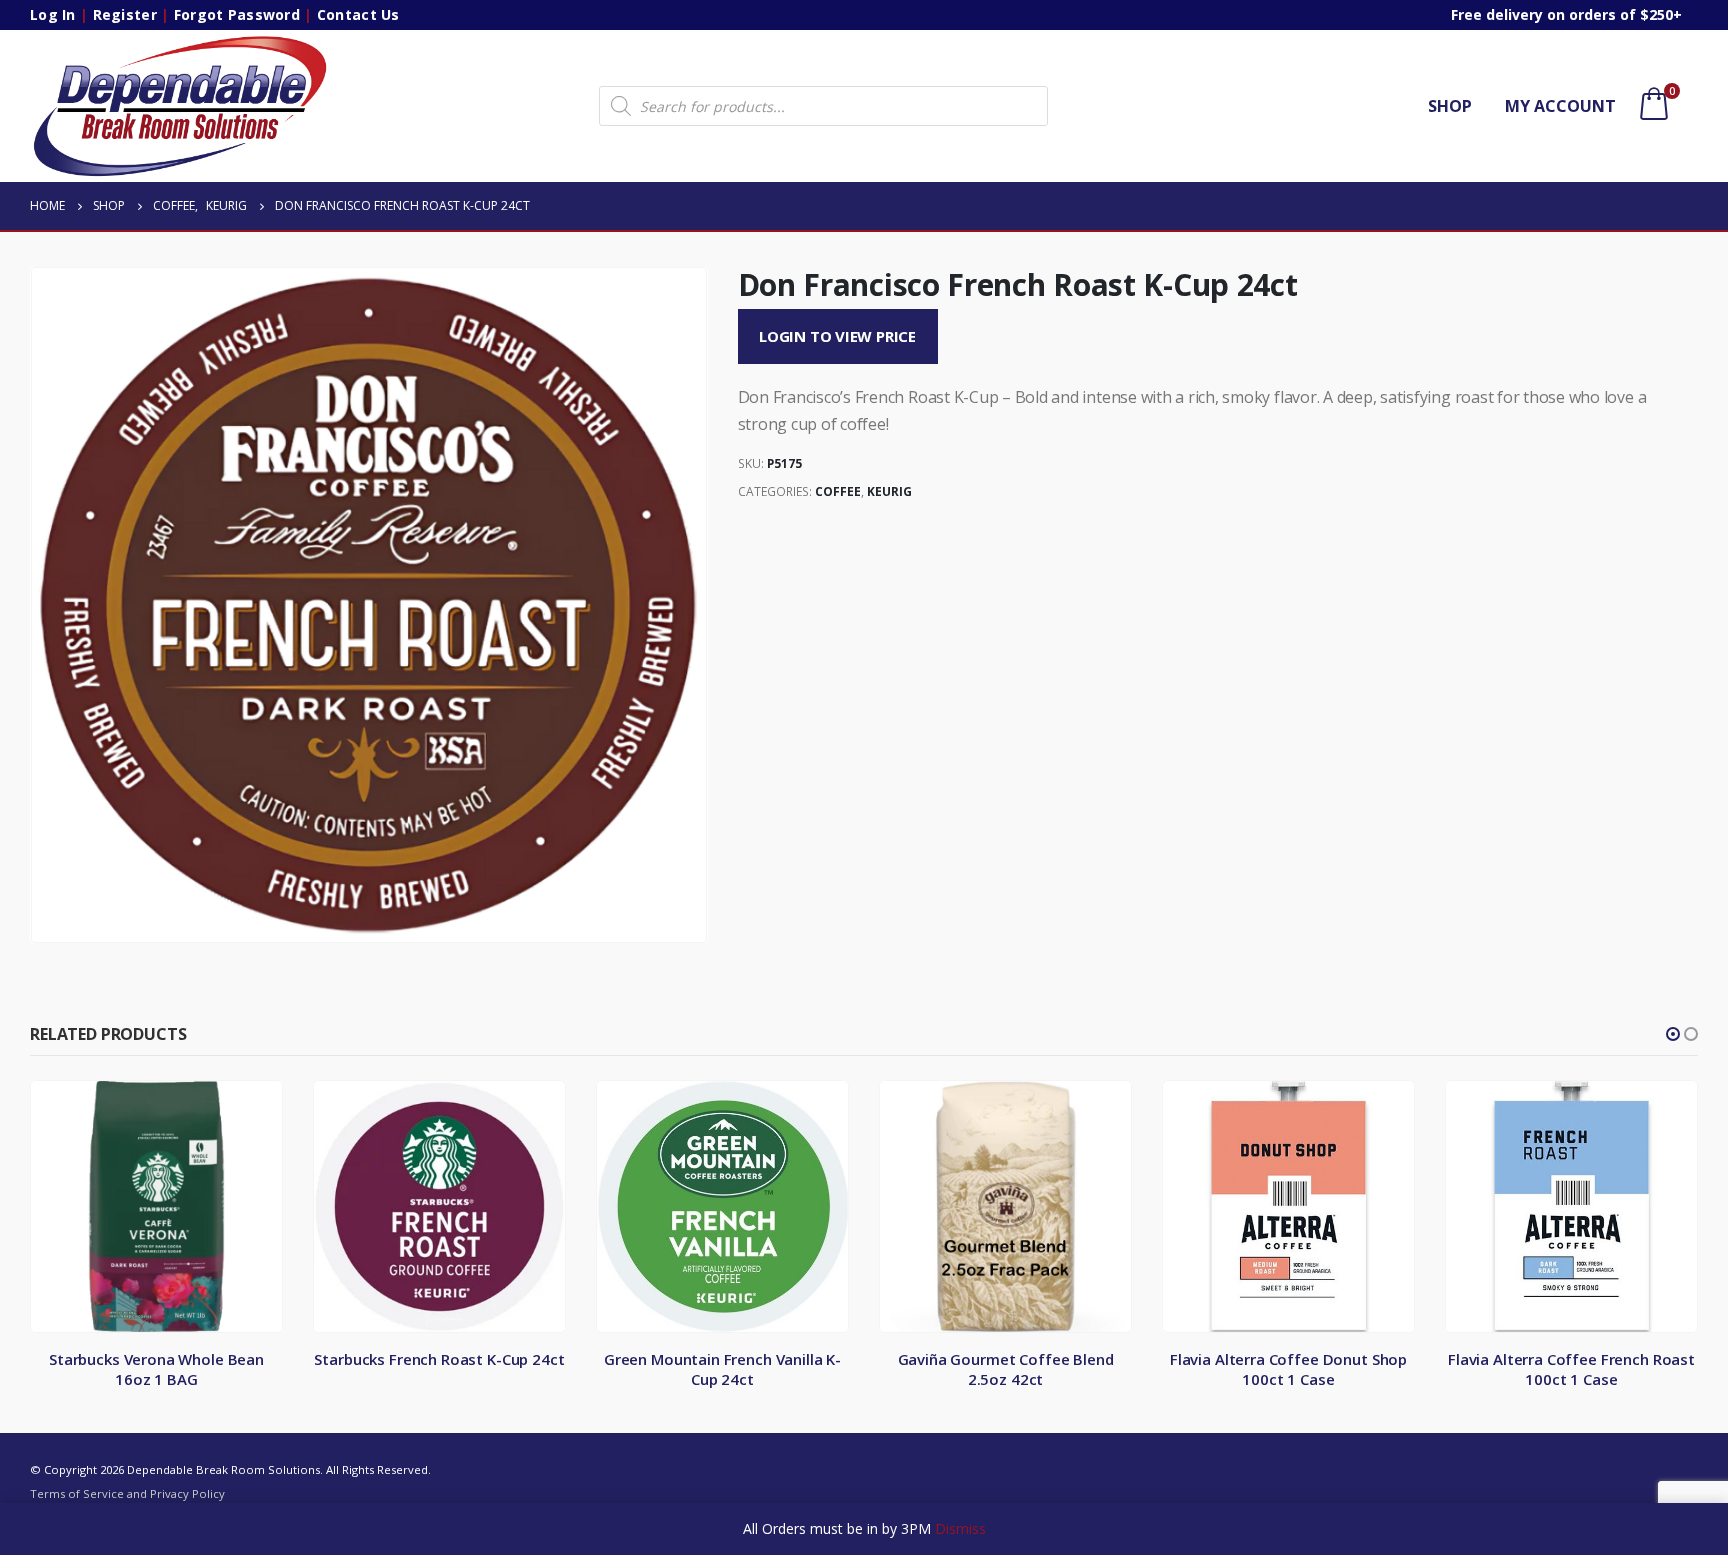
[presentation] (35, 605)
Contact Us (358, 14)
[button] (1673, 1034)
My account (1560, 106)
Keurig (889, 491)
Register (125, 14)
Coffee (838, 491)
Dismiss (960, 1528)
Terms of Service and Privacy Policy (127, 1493)
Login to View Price (837, 336)
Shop (1450, 106)
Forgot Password (237, 14)
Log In (53, 14)
